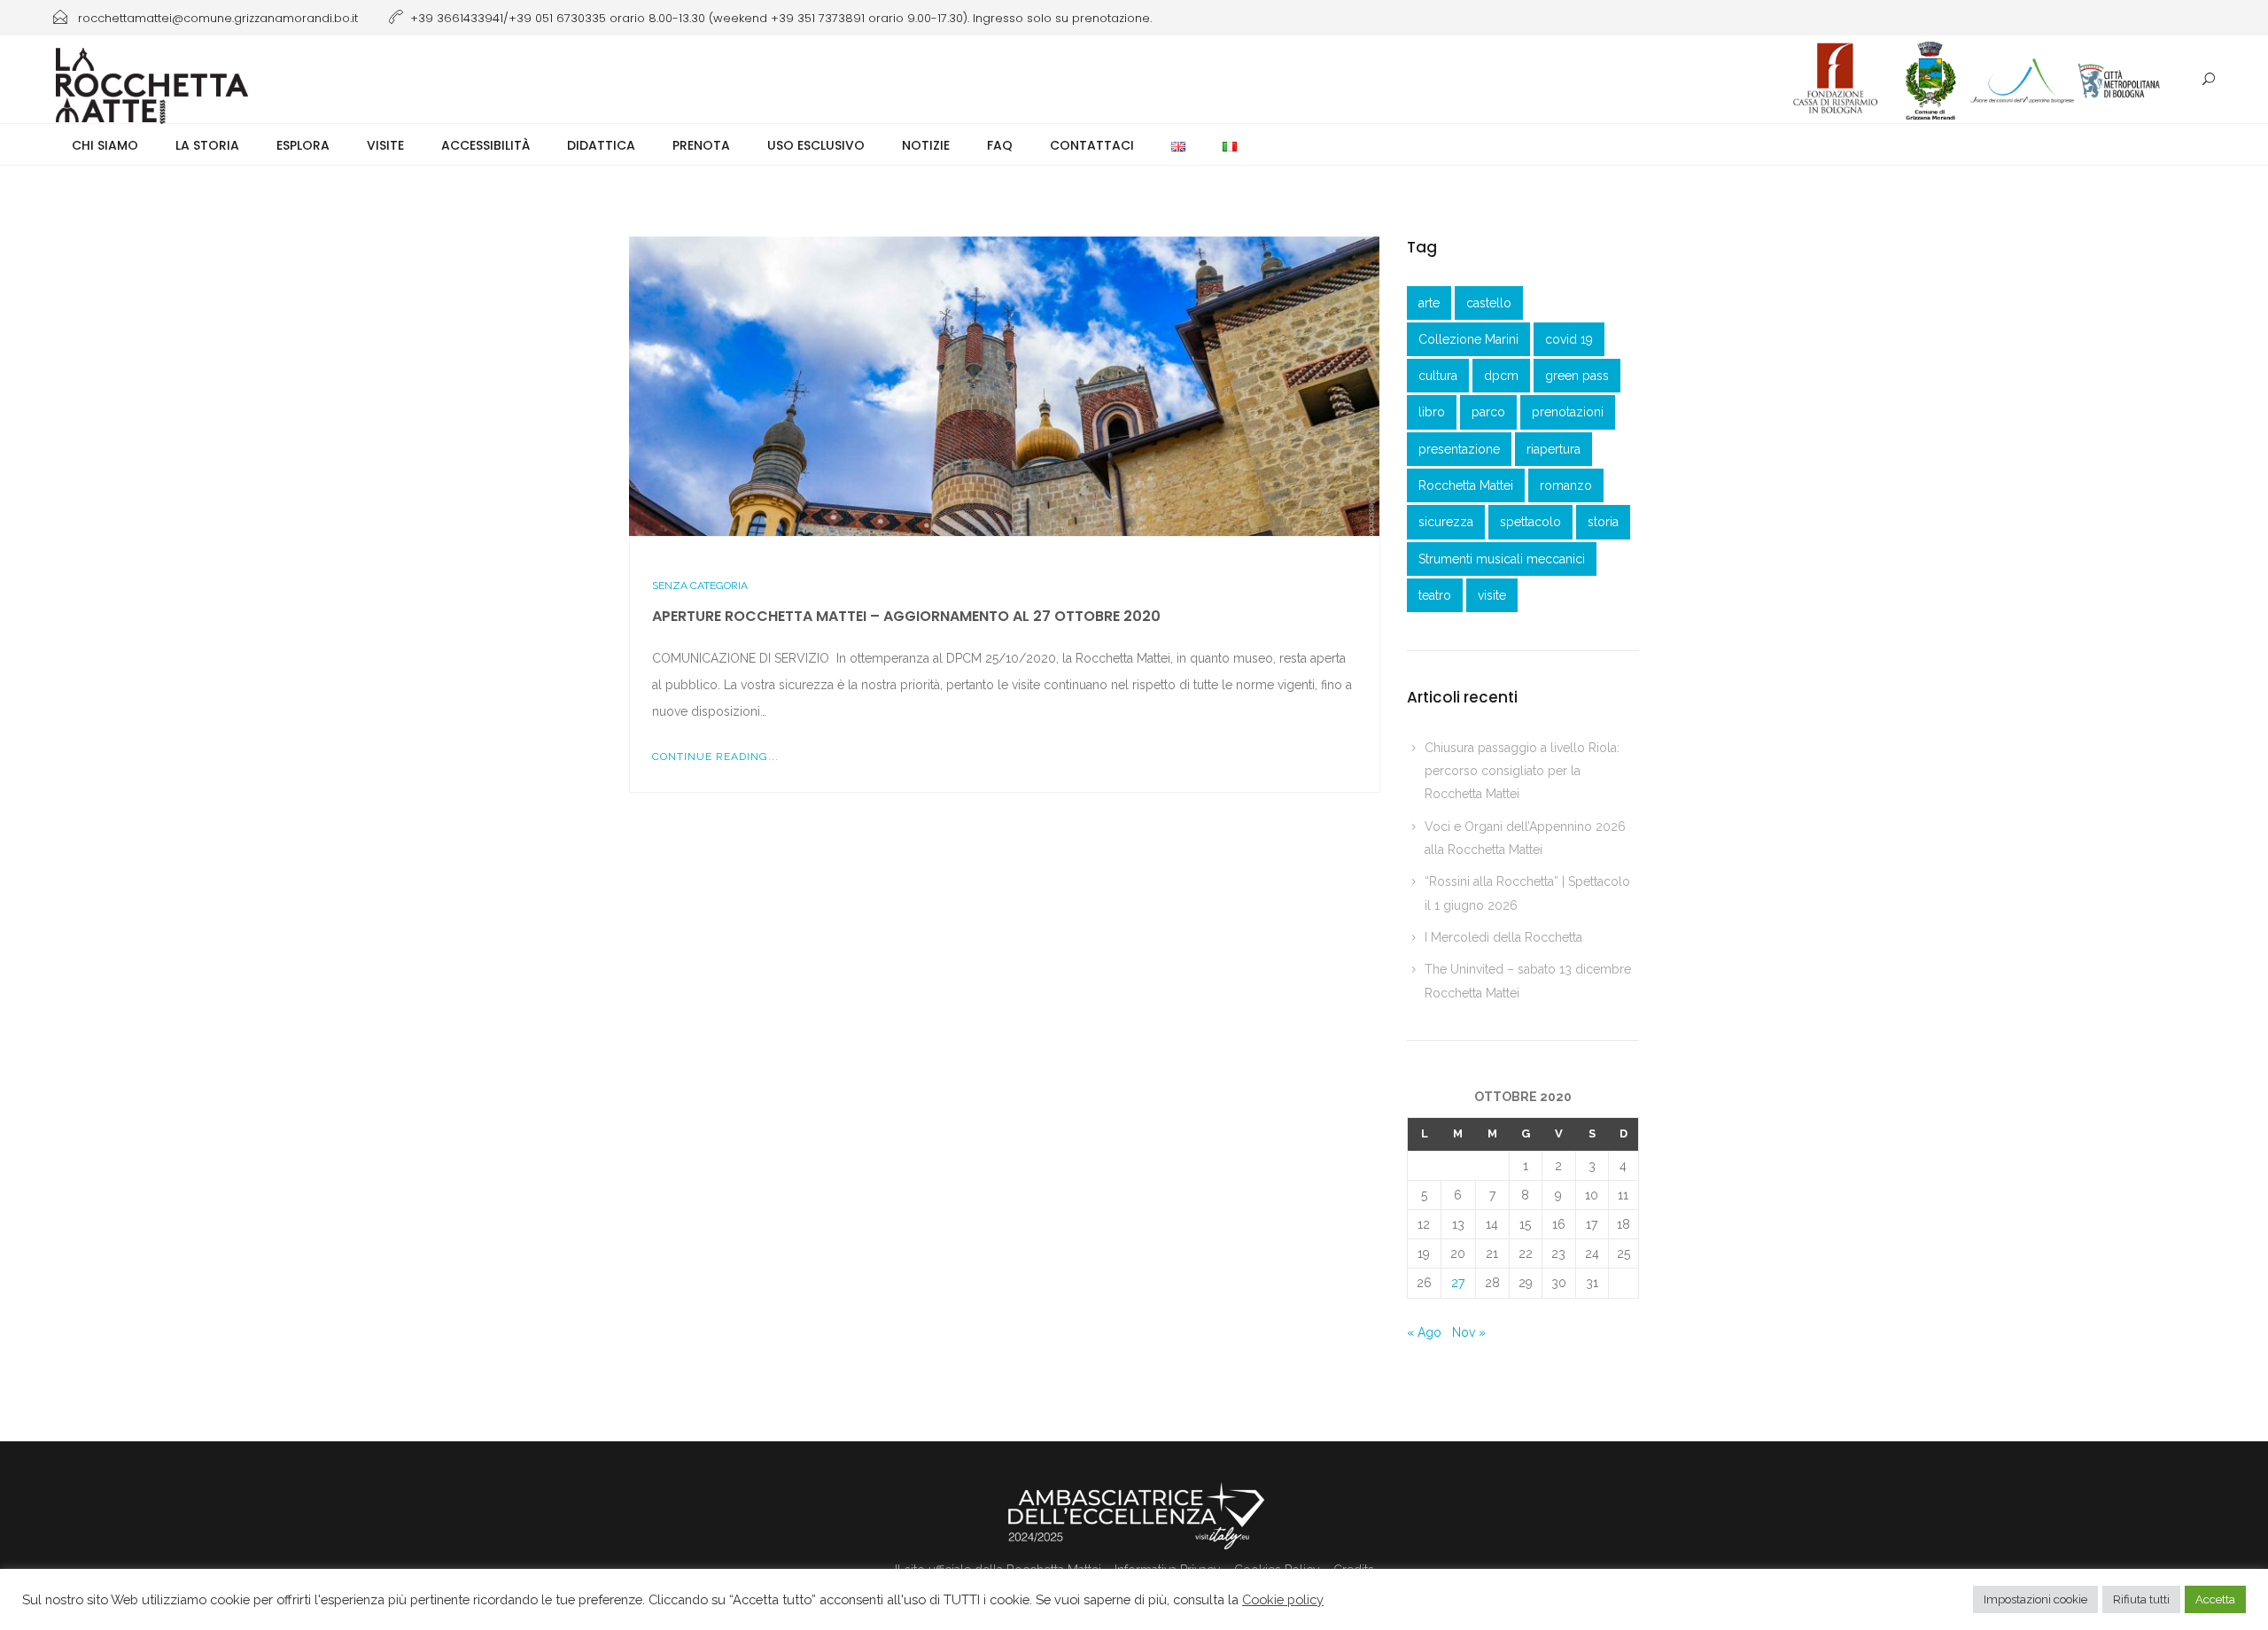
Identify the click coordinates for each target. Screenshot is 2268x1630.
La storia (207, 145)
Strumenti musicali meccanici (1502, 559)
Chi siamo (105, 145)
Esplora (303, 145)
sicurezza (1446, 522)
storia (1603, 522)
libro (1432, 412)
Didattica (601, 145)
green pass (1577, 376)
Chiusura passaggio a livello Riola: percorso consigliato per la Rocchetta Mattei (1522, 771)
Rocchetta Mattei (1466, 485)
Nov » (1469, 1332)
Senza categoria (700, 586)
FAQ (1000, 145)
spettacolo (1530, 522)
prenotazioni (1568, 412)
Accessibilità (485, 145)
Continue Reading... (715, 757)
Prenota (701, 145)
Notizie (926, 145)
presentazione (1459, 449)
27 (1458, 1283)
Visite (385, 145)
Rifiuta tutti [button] (2141, 1599)
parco (1488, 412)
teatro (1435, 595)
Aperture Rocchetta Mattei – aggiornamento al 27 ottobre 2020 (906, 616)
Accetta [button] (2215, 1599)
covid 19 (1569, 339)
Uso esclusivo (816, 145)
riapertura (1553, 449)
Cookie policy (1283, 1599)
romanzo (1566, 485)
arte (1429, 303)
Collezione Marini (1468, 339)
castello (1489, 303)
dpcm (1501, 376)
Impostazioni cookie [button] (2035, 1599)
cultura (1438, 376)
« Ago (1424, 1332)
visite (1492, 595)
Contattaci (1092, 145)
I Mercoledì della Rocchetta (1503, 937)
